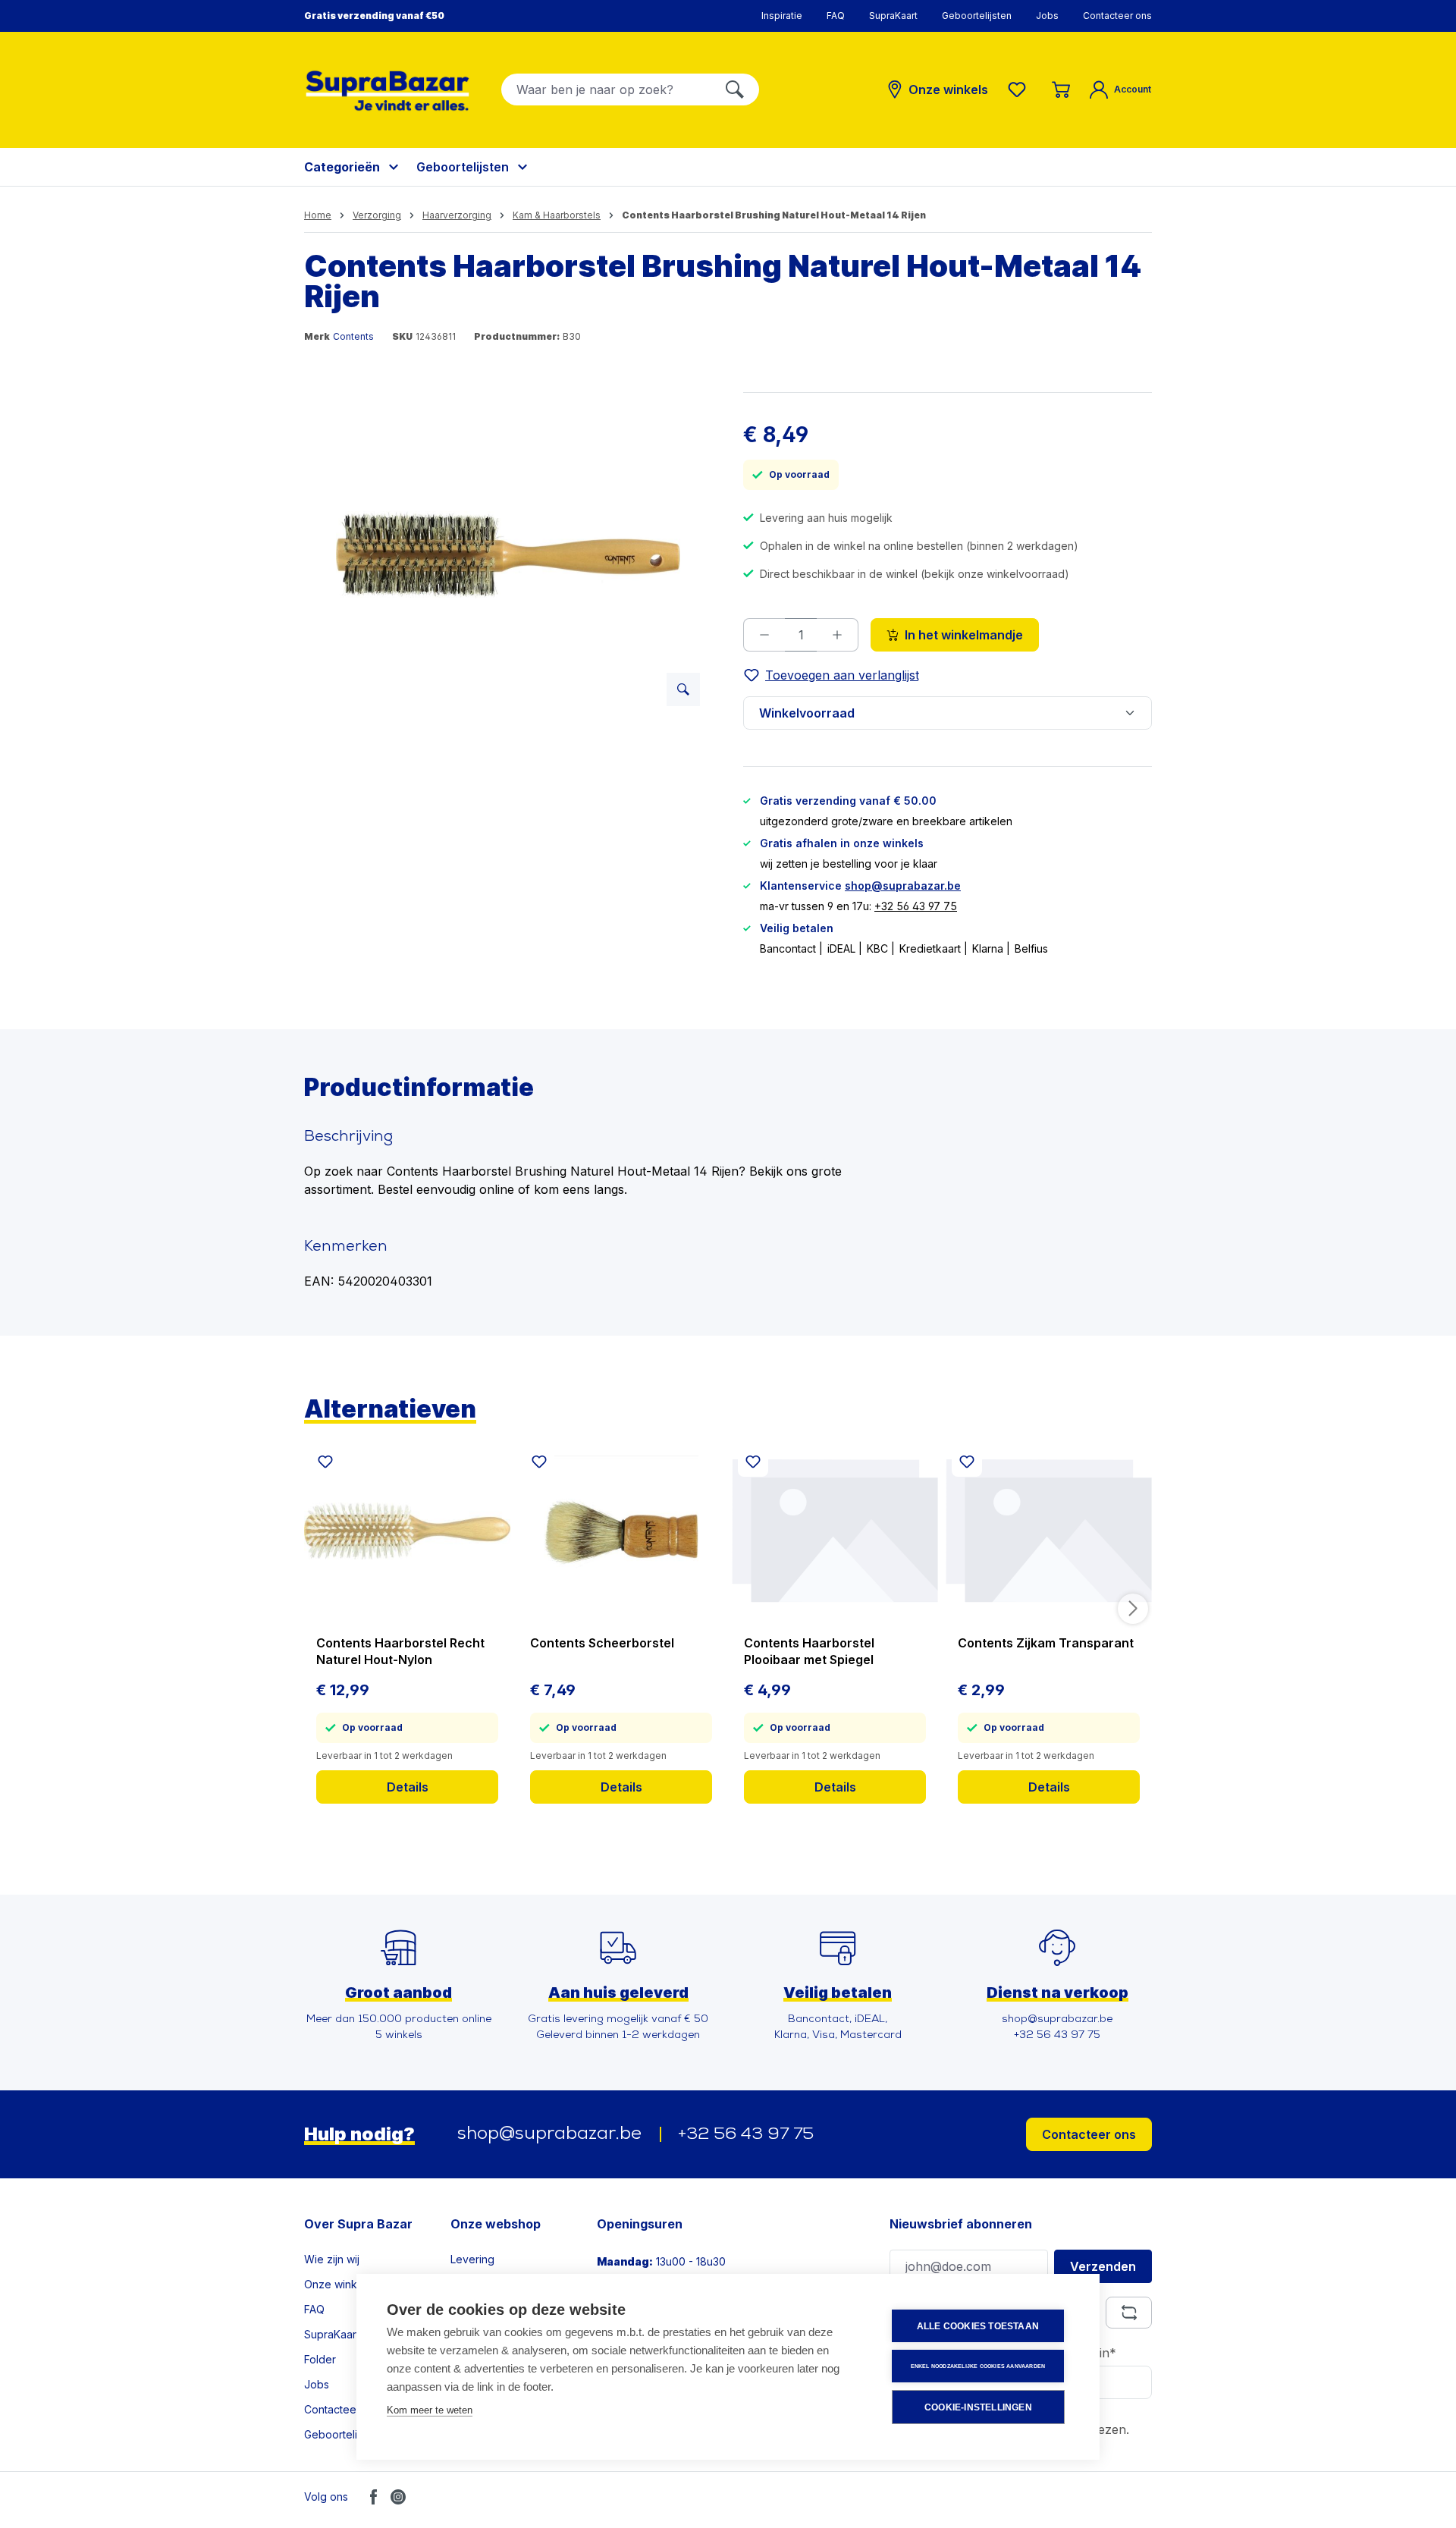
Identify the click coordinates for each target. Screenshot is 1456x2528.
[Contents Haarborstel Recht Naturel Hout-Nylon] (407, 1531)
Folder (320, 2359)
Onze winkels (338, 2284)
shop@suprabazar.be (903, 886)
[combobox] (606, 90)
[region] (508, 555)
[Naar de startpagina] (388, 91)
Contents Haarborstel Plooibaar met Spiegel (809, 1651)
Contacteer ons (1117, 16)
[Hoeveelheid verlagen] (764, 635)
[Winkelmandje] (1061, 90)
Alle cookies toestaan (978, 2326)
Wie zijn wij (332, 2259)
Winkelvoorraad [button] (807, 713)
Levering (472, 2259)
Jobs (1047, 16)
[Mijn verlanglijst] (1020, 90)
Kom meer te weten (430, 2410)
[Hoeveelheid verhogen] (838, 635)
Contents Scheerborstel (602, 1643)
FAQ (836, 16)
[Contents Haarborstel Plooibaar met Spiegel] (835, 1531)
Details (408, 1787)
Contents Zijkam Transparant (1046, 1643)
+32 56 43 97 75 (916, 906)
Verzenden (1103, 2266)
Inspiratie (782, 16)
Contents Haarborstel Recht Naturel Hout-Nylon (400, 1651)
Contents (353, 336)
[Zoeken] (735, 90)
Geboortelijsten (977, 16)
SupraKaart (893, 16)
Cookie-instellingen (978, 2407)
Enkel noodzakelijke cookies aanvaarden (978, 2366)
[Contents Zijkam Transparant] (1049, 1531)
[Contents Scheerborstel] (621, 1531)
